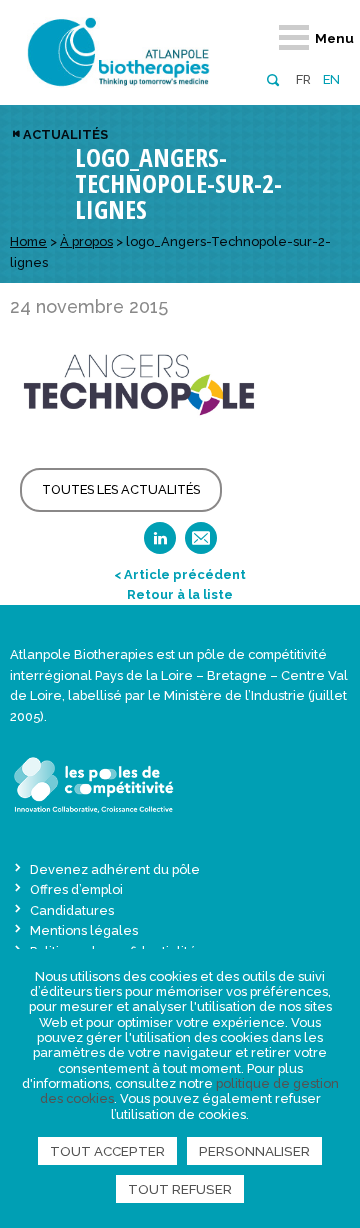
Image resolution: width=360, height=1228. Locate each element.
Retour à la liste (180, 594)
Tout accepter (107, 1151)
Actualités (65, 134)
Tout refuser (180, 1189)
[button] (272, 78)
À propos (86, 241)
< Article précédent (180, 574)
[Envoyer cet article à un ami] (201, 544)
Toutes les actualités (121, 489)
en (331, 79)
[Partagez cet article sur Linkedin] (160, 544)
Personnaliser (254, 1151)
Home (28, 241)
